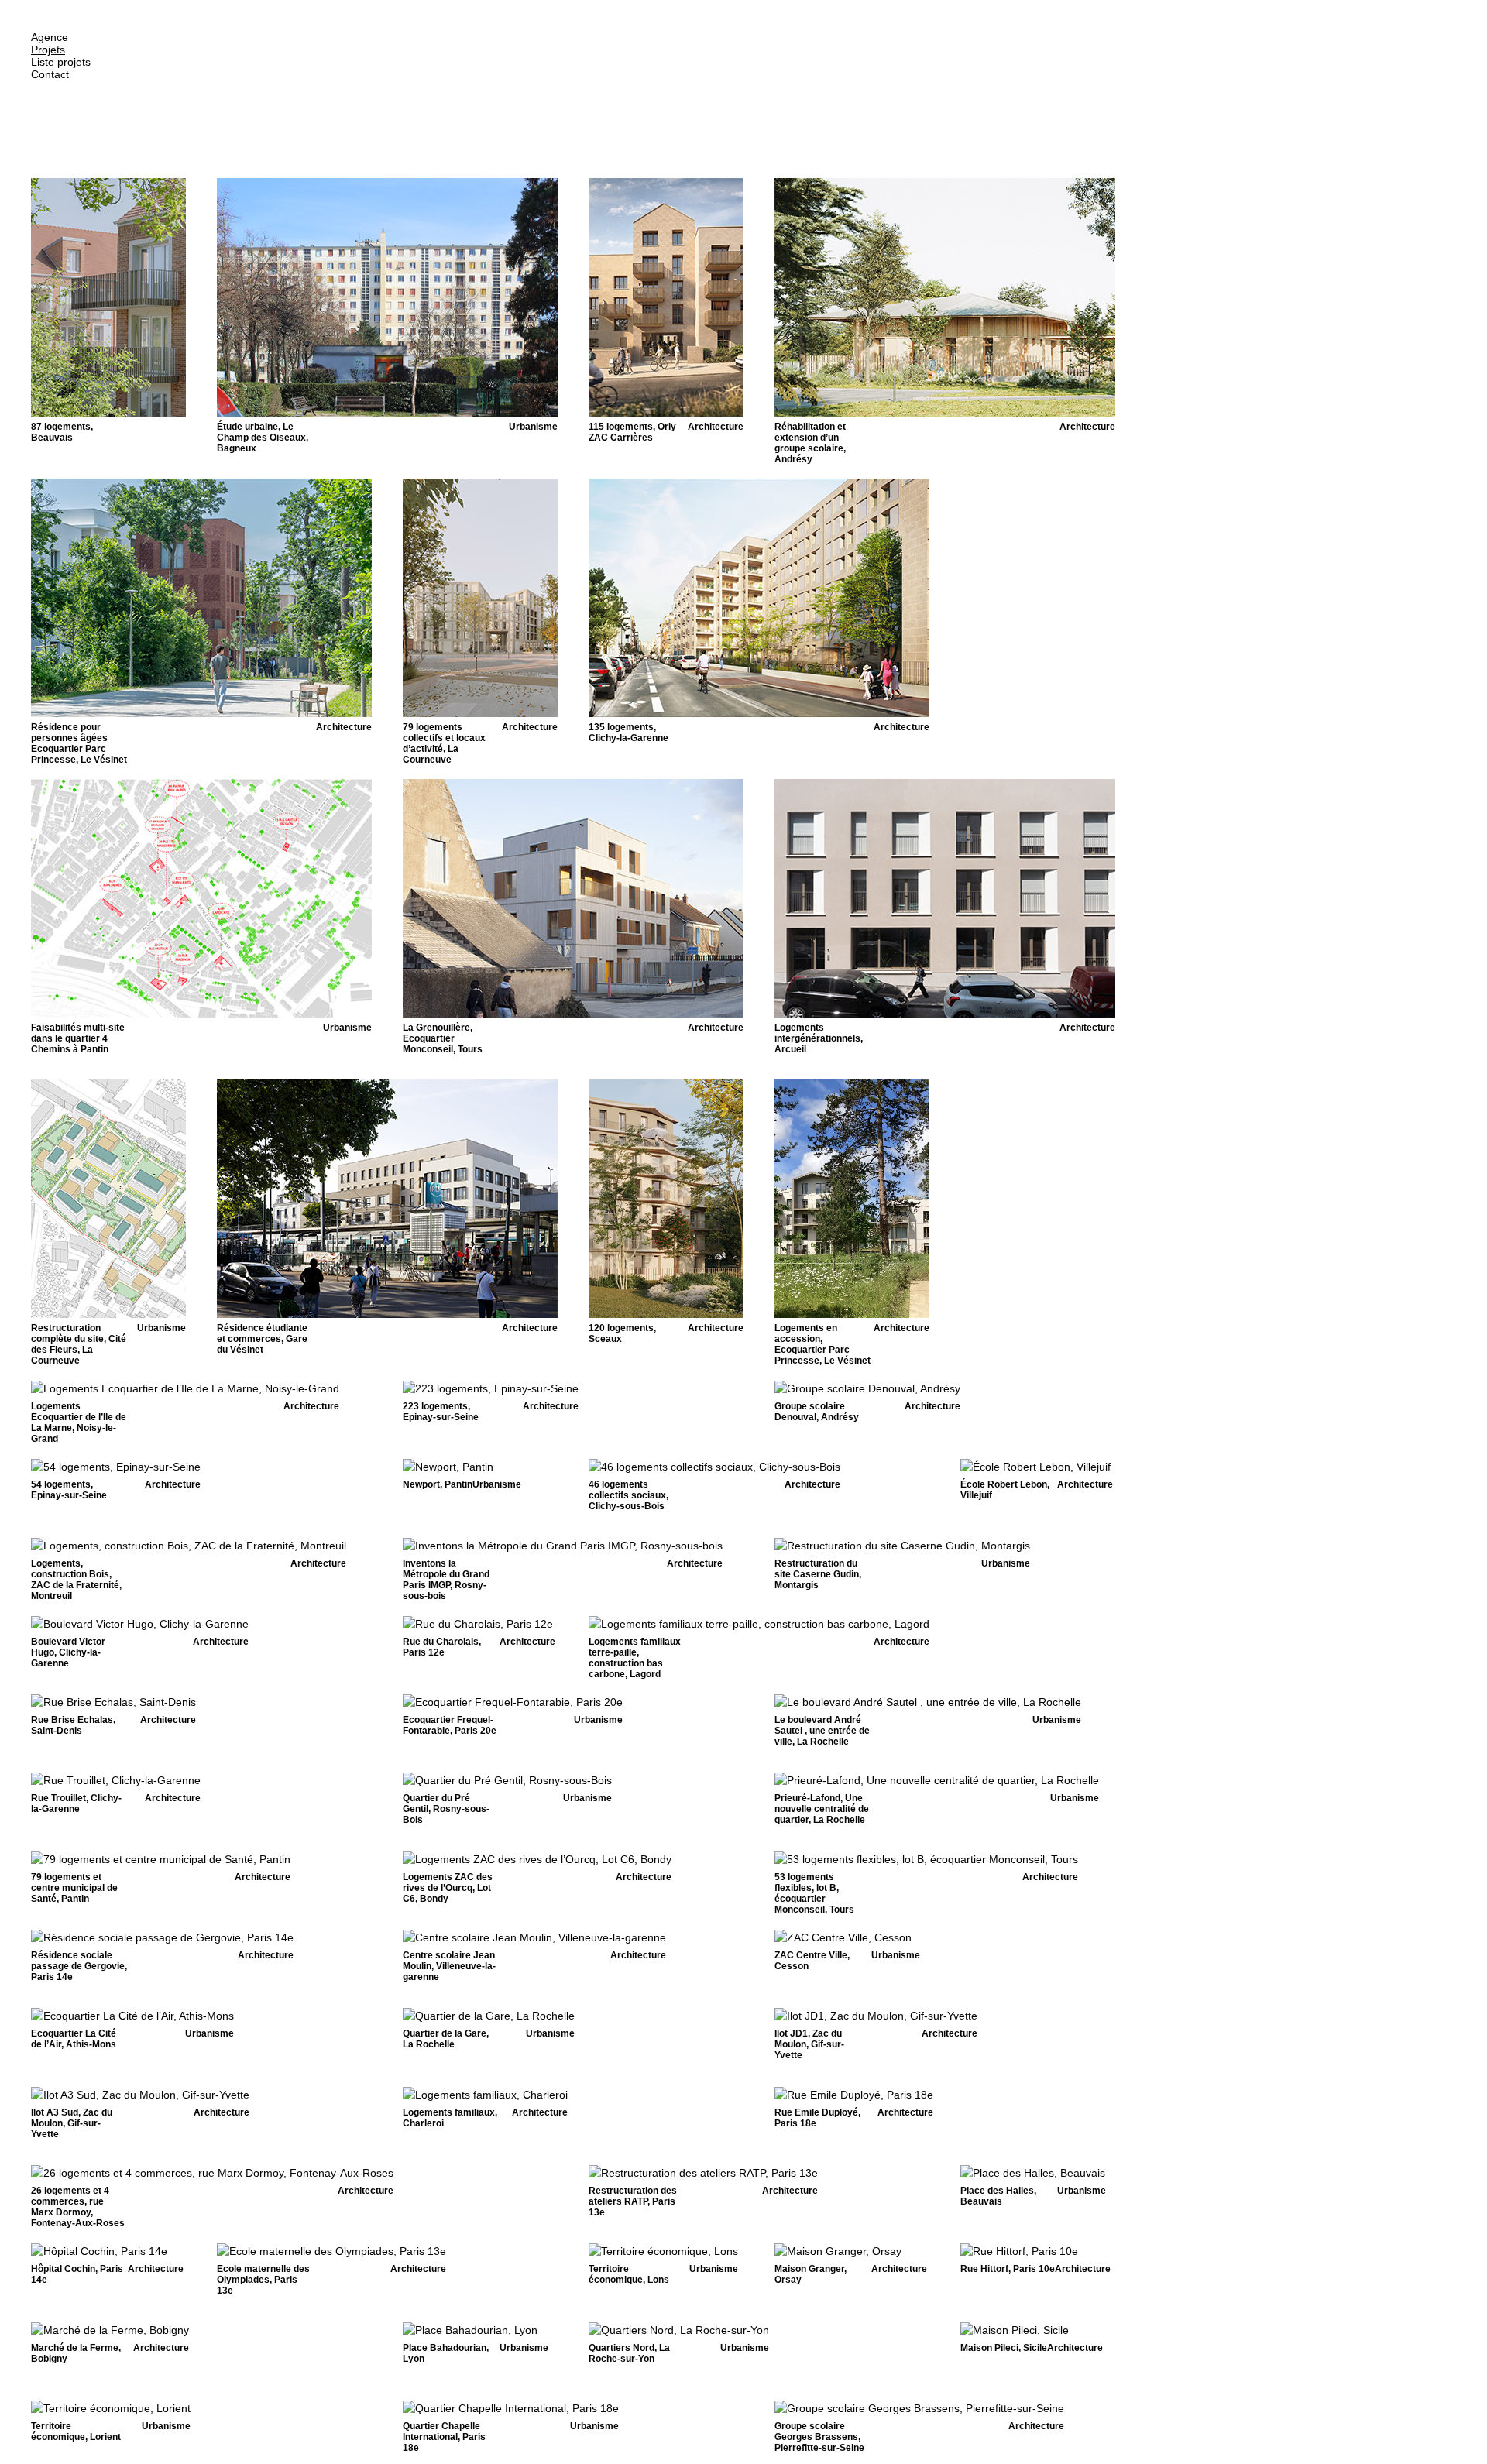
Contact (50, 74)
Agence (50, 37)
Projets (48, 50)
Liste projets (61, 62)
